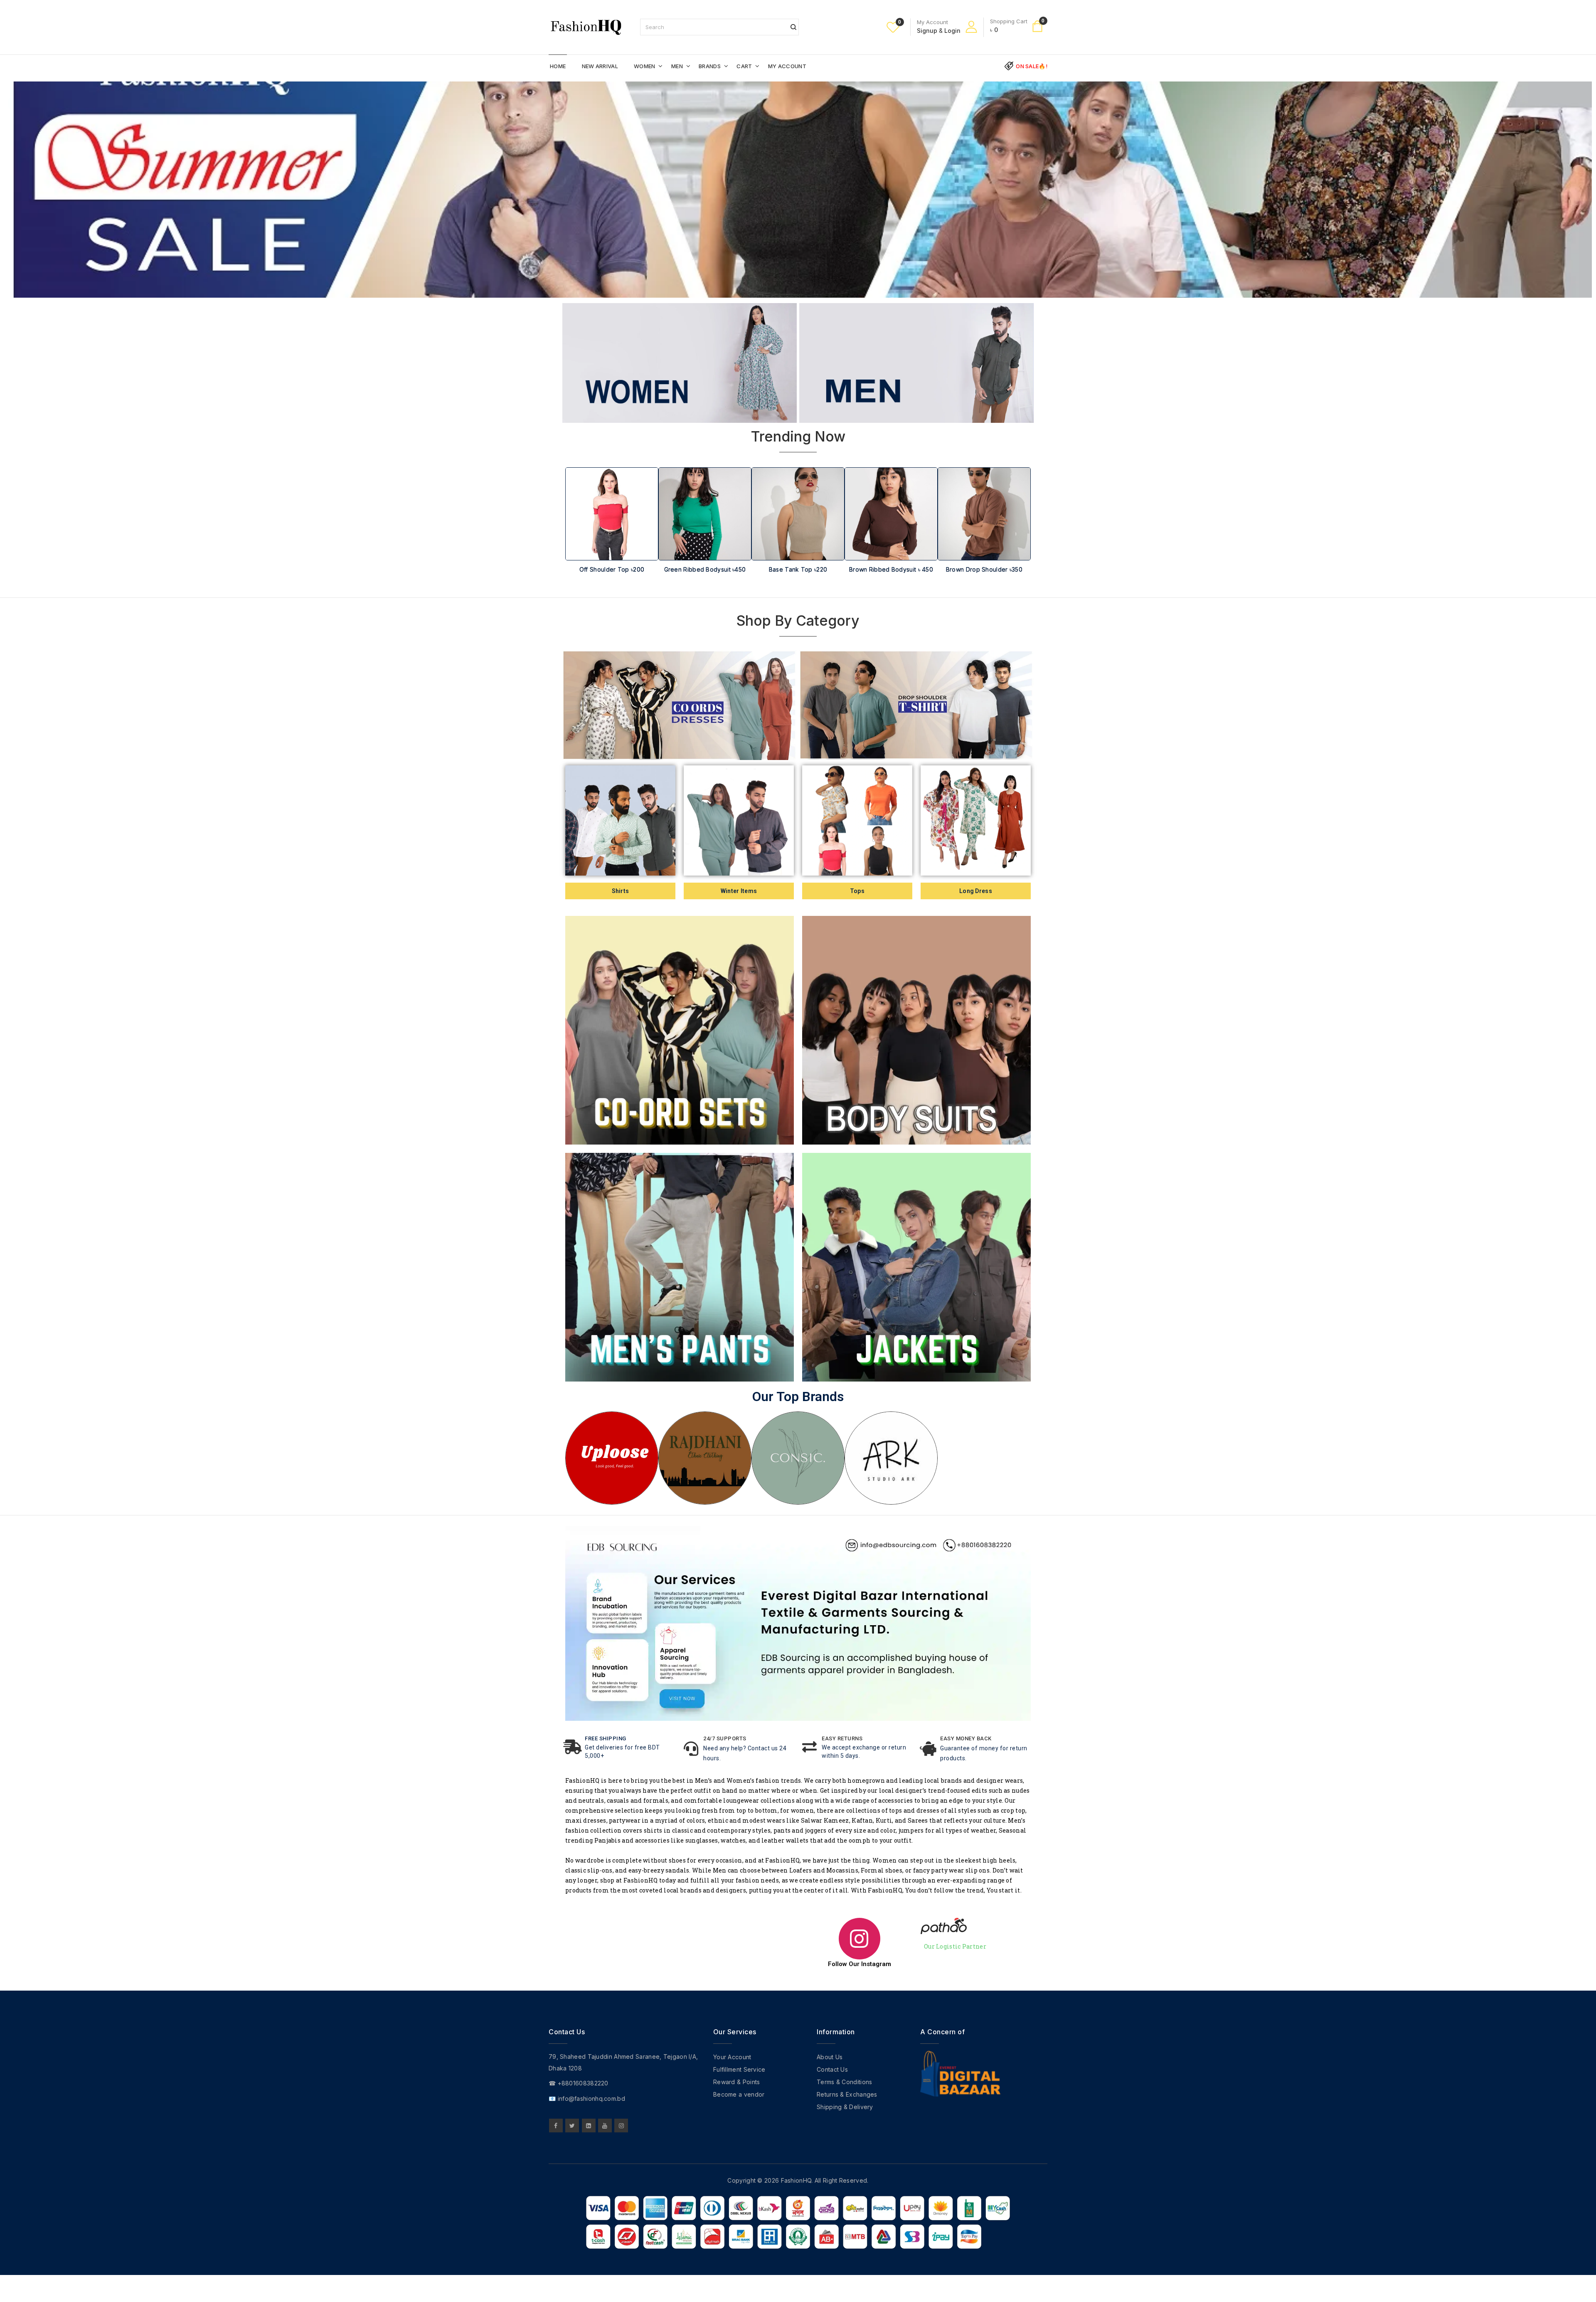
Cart (744, 66)
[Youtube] (605, 2126)
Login (952, 31)
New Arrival (600, 66)
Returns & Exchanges (847, 2094)
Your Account (732, 2057)
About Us (830, 2057)
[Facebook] (556, 2126)
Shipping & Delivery (845, 2107)
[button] (576, 536)
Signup (927, 31)
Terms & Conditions (844, 2082)
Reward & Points (737, 2082)
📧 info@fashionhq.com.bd (587, 2098)
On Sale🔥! (1032, 66)
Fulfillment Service (739, 2069)
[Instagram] (621, 2126)
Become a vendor (739, 2094)
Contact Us (832, 2069)
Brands (710, 66)
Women (645, 66)
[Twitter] (572, 2126)
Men (677, 66)
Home (558, 66)
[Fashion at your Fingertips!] (586, 26)
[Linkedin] (589, 2126)
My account (787, 66)
